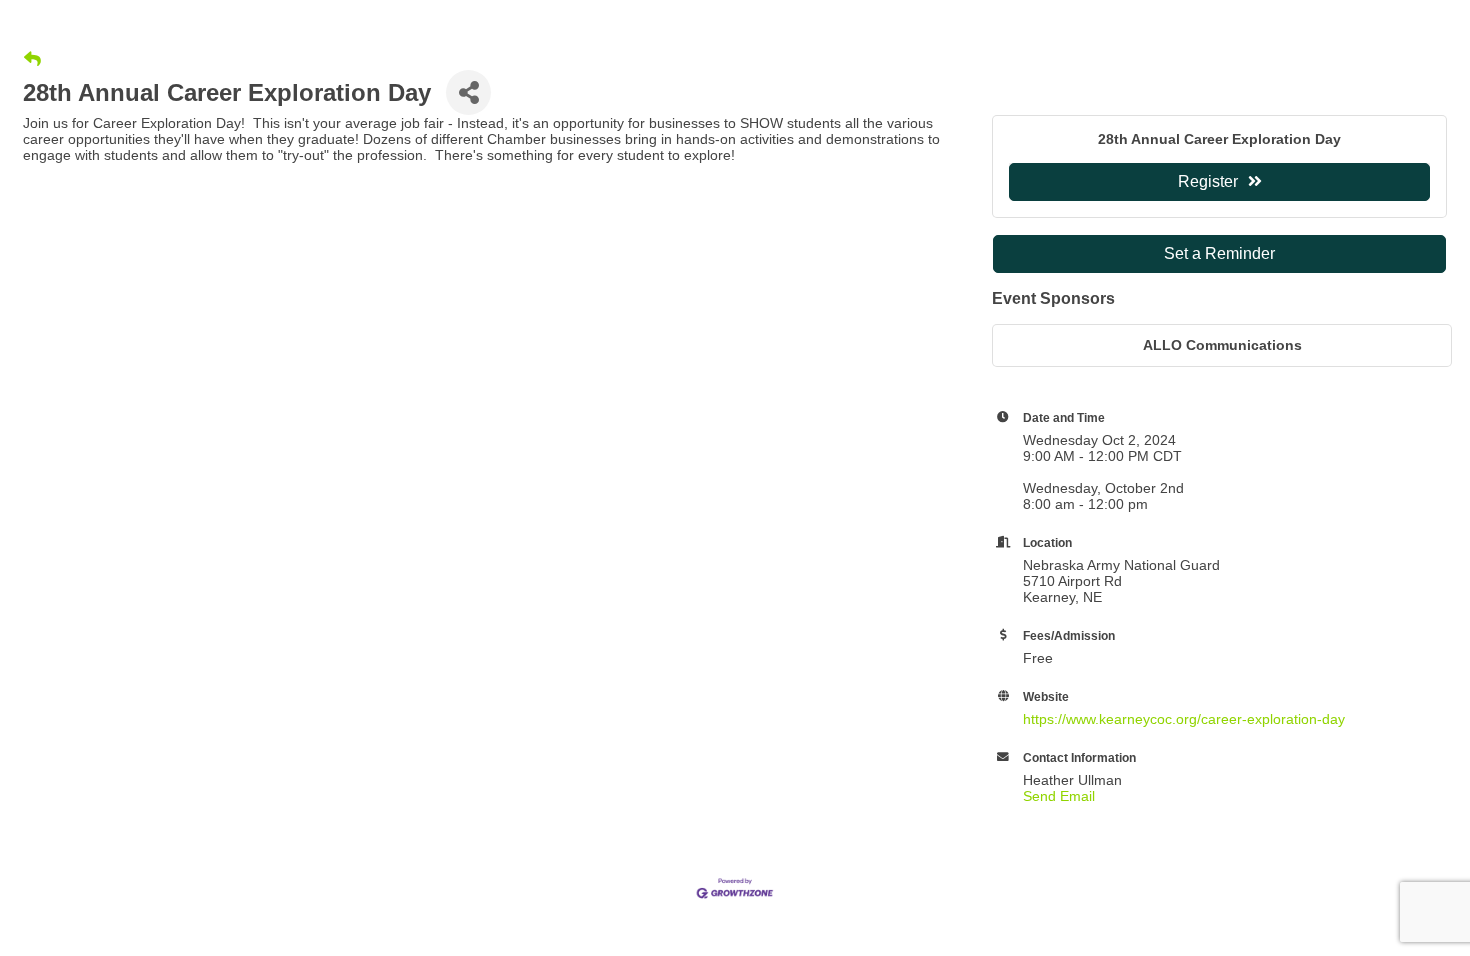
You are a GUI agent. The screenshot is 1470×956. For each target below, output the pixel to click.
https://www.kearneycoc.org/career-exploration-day (1184, 719)
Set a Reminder (1219, 253)
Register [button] (1208, 181)
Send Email (1059, 796)
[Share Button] (468, 92)
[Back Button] (32, 60)
